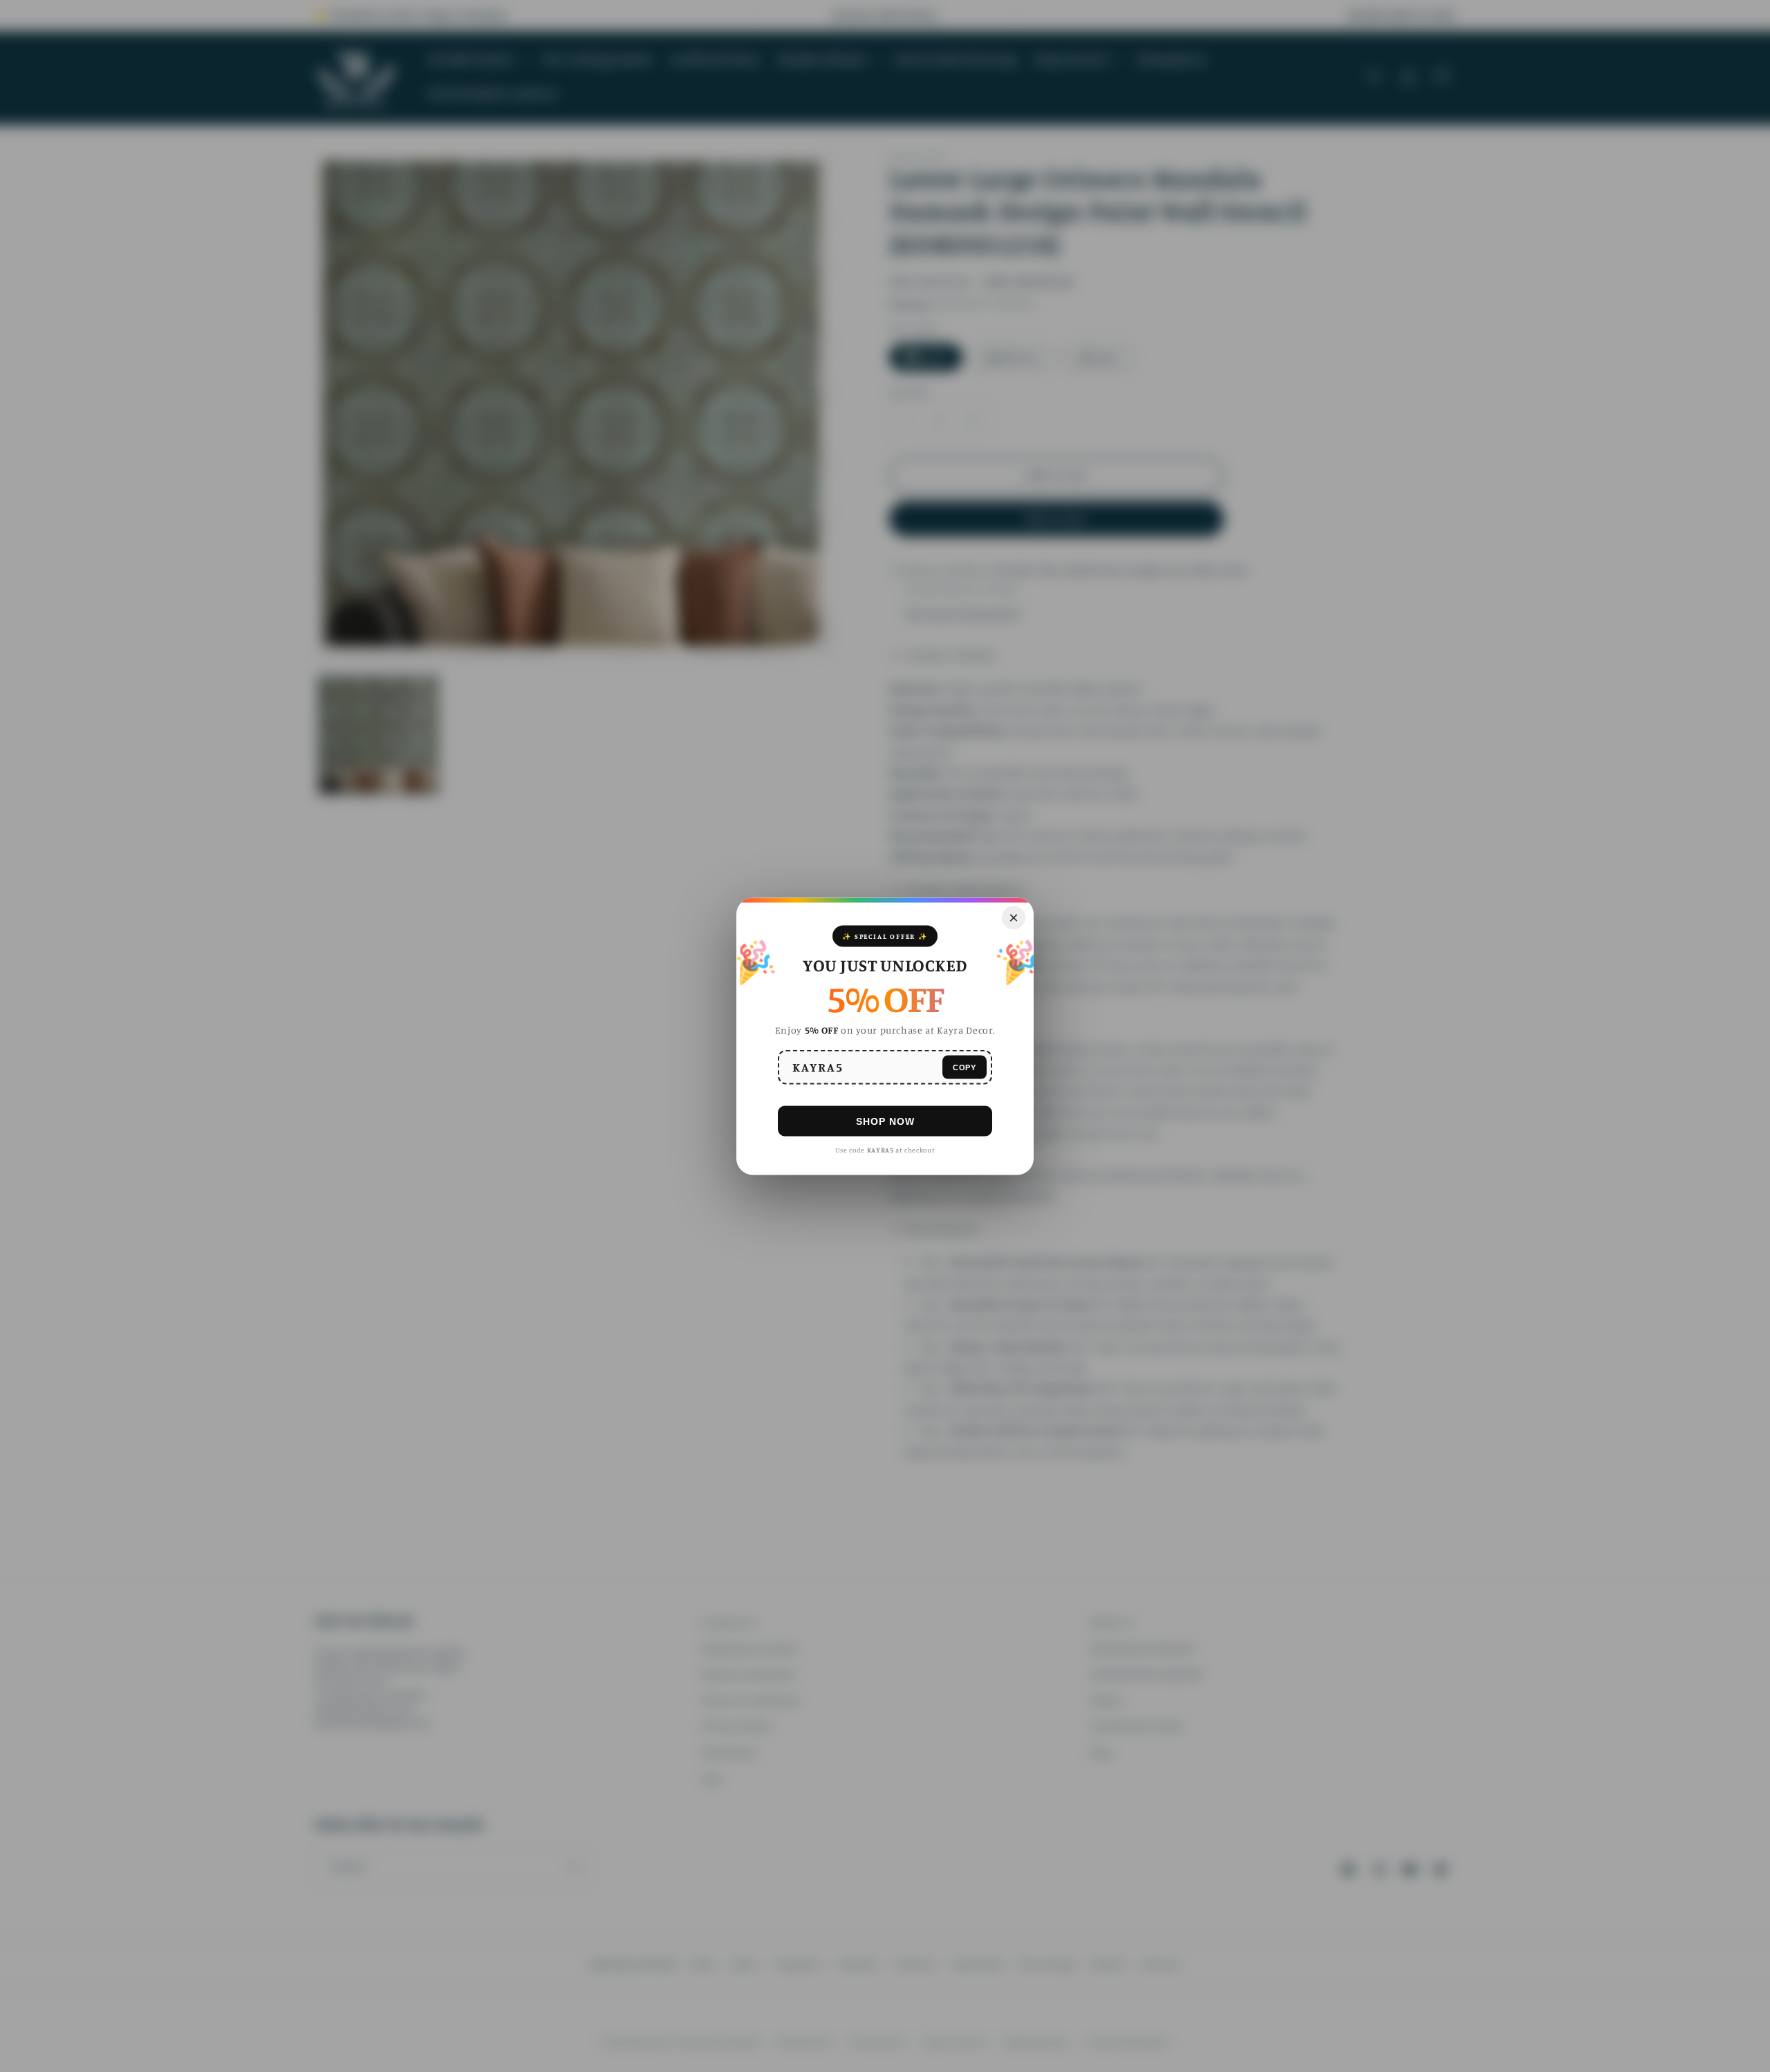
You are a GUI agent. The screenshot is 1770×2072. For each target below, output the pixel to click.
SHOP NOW (885, 1121)
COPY (965, 1067)
